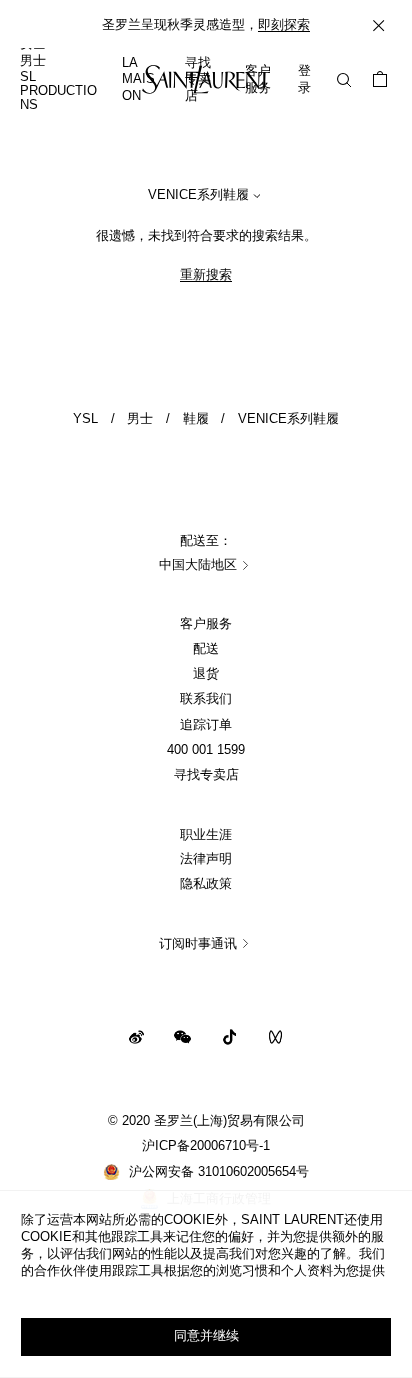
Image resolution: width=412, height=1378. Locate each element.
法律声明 (206, 859)
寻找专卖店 (206, 775)
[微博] (136, 1036)
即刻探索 (284, 25)
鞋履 (196, 419)
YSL (85, 419)
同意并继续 (206, 1336)
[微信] (182, 1036)
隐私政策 (206, 884)
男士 (140, 419)
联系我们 (206, 699)
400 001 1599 (206, 750)
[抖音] (229, 1036)
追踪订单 (206, 725)
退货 (206, 674)
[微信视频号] (275, 1036)
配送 (206, 649)
